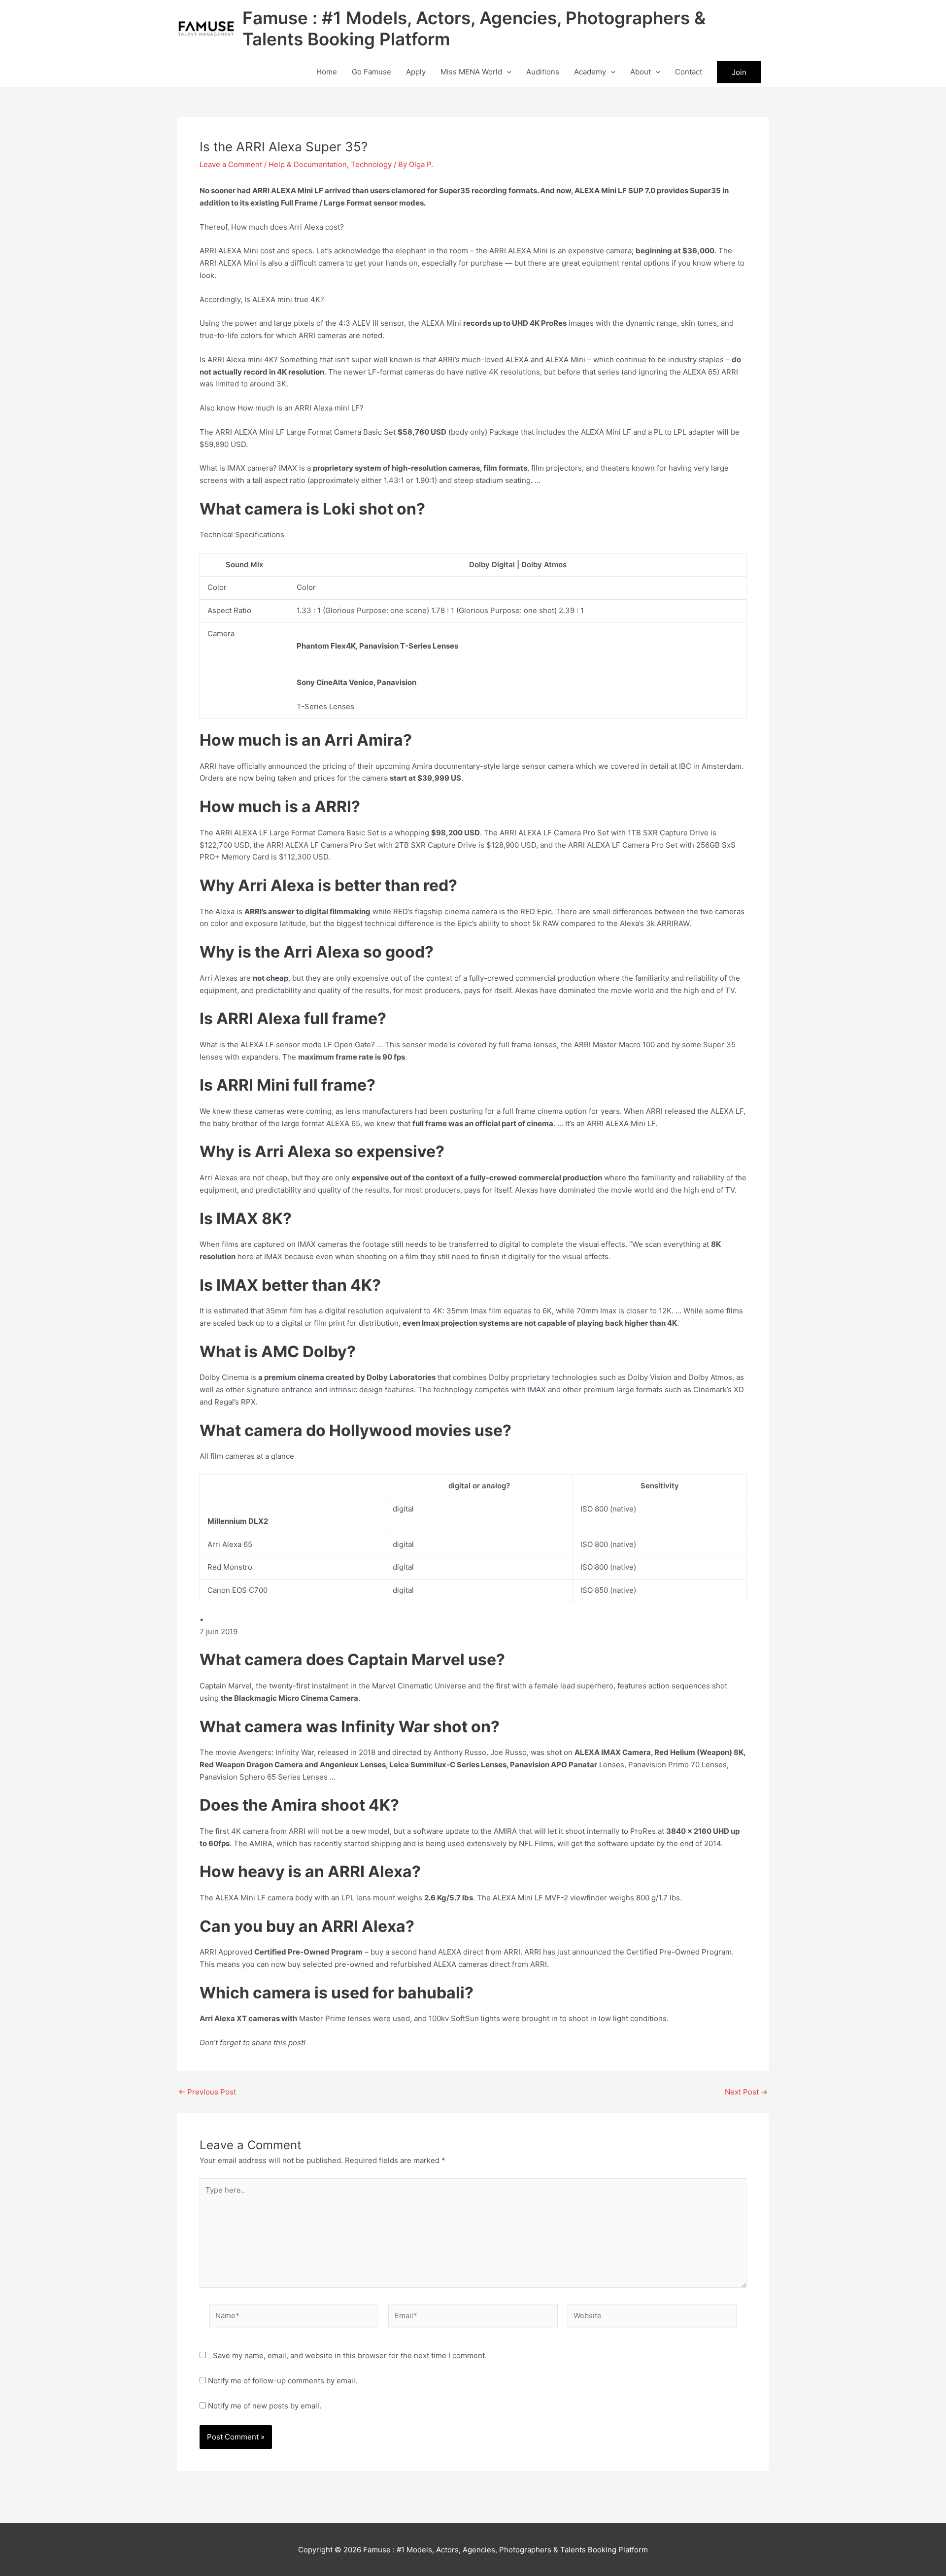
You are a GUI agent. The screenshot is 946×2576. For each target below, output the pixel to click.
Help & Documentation (308, 164)
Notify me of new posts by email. (265, 2406)
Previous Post (207, 2092)
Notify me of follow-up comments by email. (283, 2381)
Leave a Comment (231, 164)
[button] (507, 72)
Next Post (746, 2092)
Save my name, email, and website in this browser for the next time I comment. (350, 2355)
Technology (371, 164)
